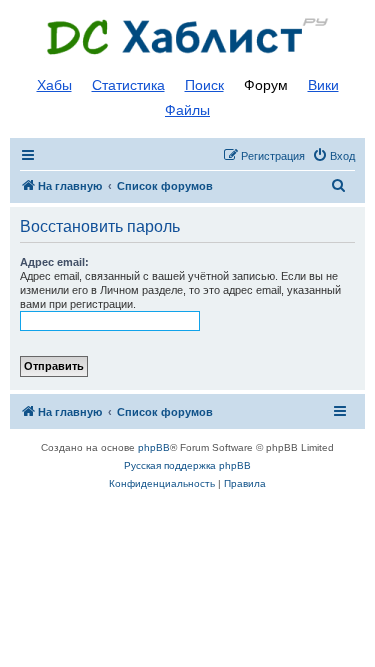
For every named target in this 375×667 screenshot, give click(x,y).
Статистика (128, 85)
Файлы (187, 110)
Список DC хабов (188, 37)
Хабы (54, 85)
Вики (323, 85)
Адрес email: (54, 262)
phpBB (154, 447)
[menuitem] (333, 156)
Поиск (204, 85)
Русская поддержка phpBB (187, 465)
